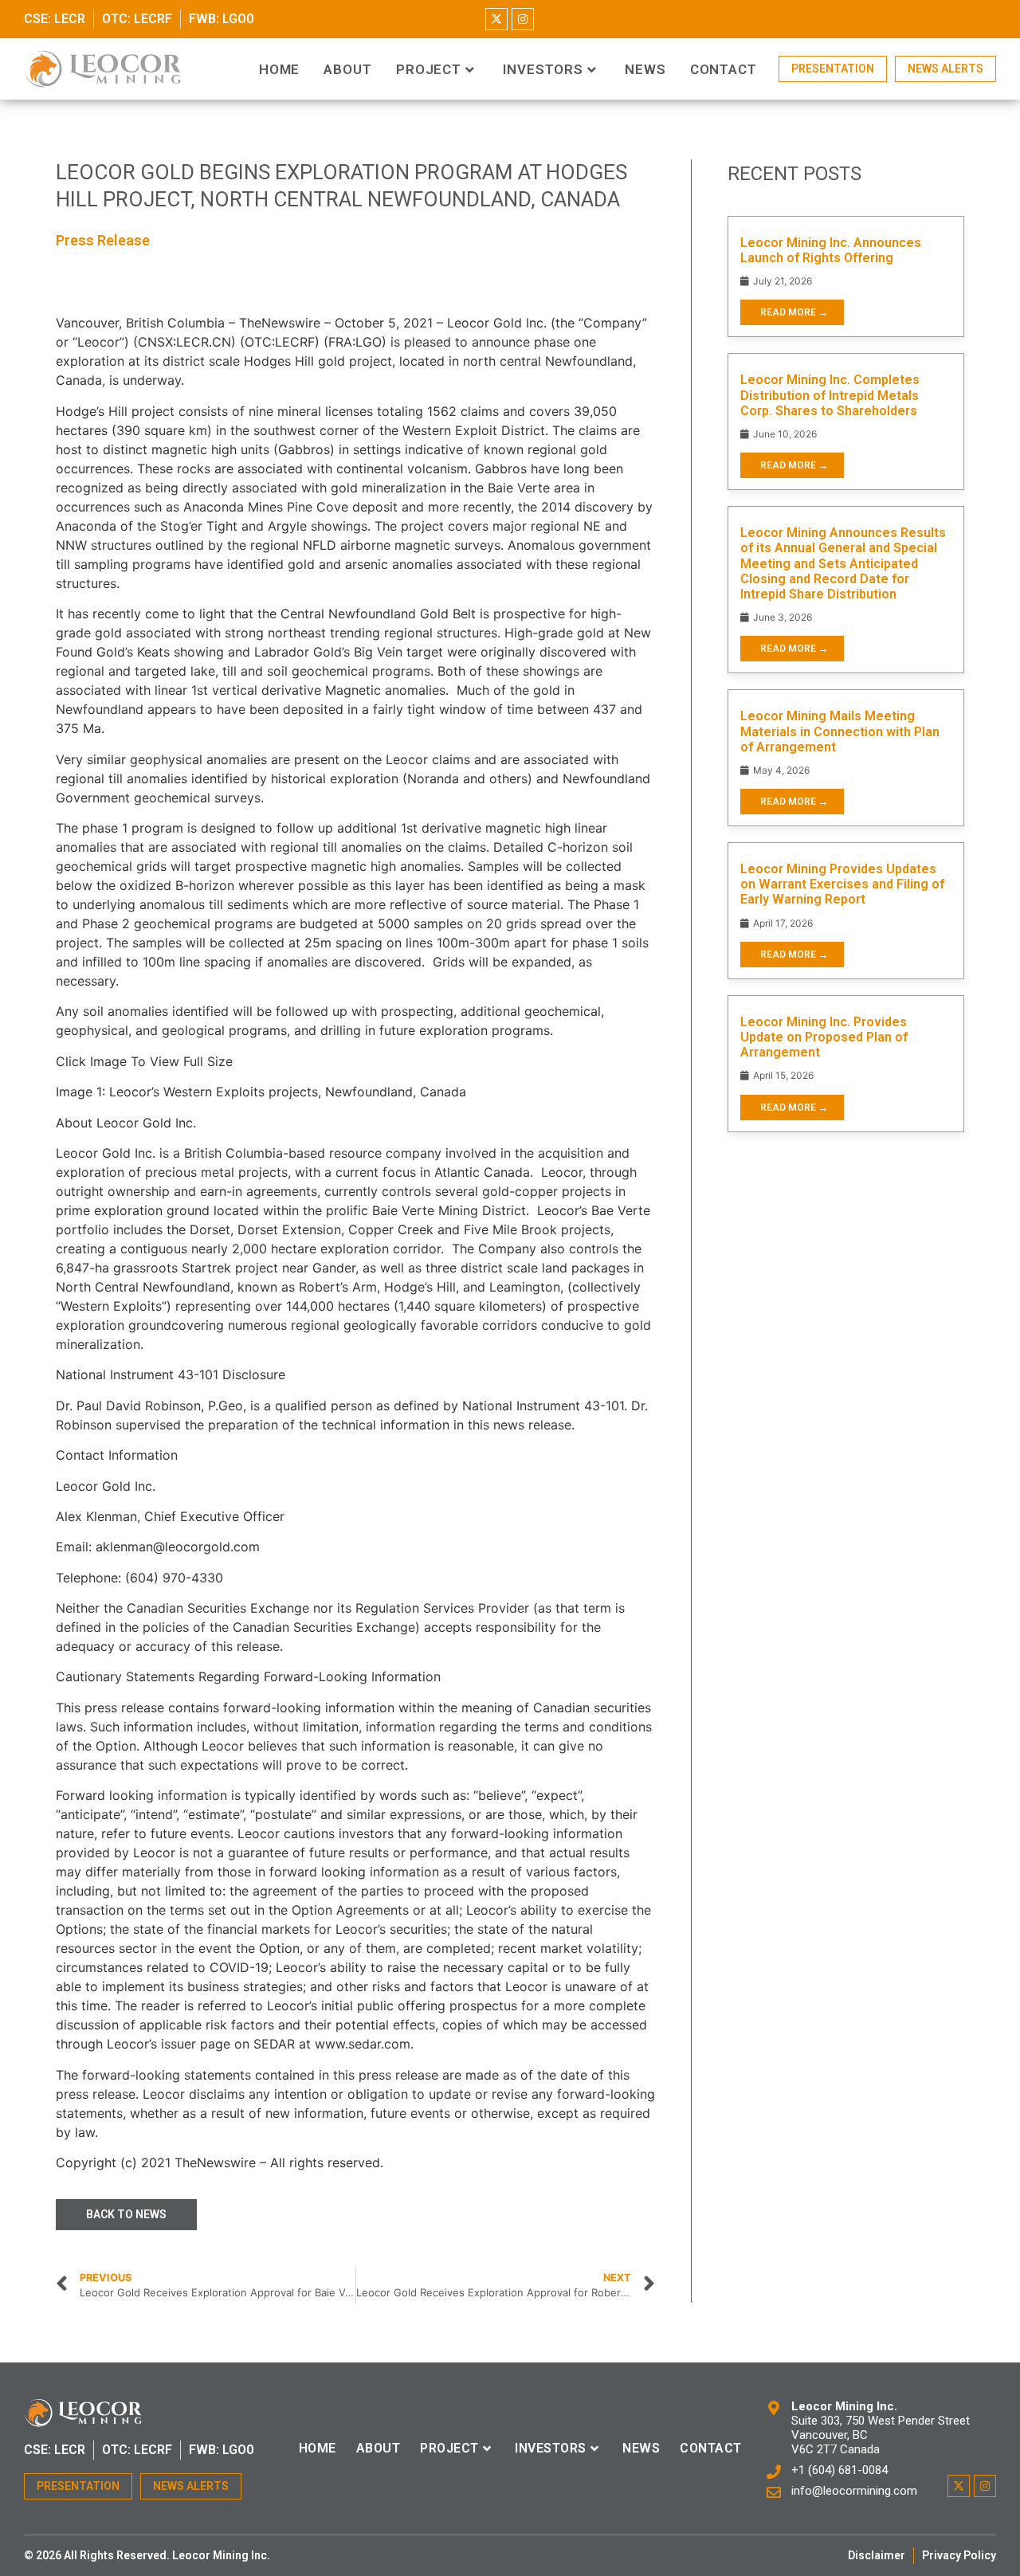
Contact (724, 70)
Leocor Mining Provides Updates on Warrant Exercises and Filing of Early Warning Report (842, 884)
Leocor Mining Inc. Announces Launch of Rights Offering (831, 250)
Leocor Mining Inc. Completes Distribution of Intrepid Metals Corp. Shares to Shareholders (830, 395)
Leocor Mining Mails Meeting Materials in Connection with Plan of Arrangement (840, 731)
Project (429, 70)
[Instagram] (523, 19)
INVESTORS (543, 70)
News (645, 70)
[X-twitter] (496, 19)
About (348, 70)
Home (280, 70)
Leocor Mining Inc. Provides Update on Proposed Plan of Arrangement (824, 1037)
